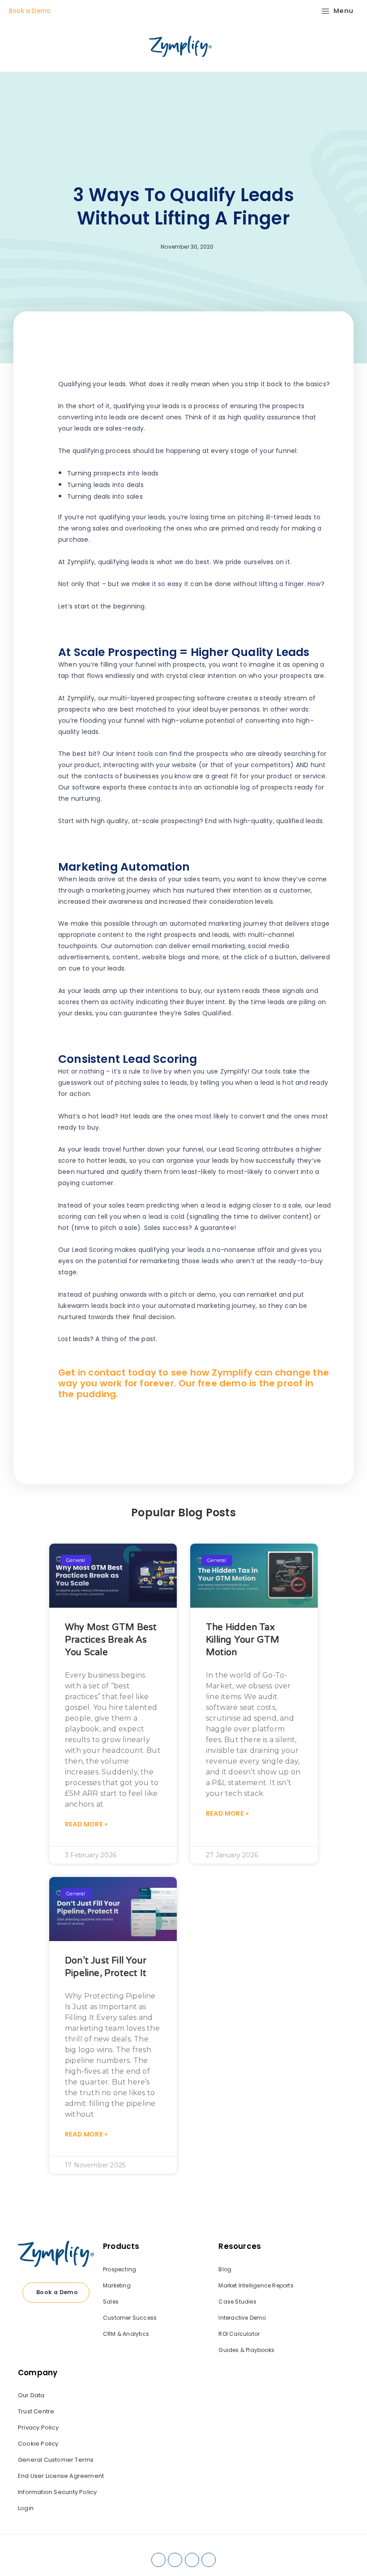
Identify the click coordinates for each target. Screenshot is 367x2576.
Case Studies (237, 2302)
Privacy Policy (38, 2427)
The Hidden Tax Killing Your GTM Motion (243, 1640)
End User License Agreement (61, 2476)
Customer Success (130, 2318)
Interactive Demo (242, 2318)
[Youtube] (209, 2560)
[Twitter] (192, 2560)
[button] (233, 1429)
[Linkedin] (175, 2560)
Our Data (31, 2395)
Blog (225, 2269)
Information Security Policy (57, 2492)
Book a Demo (30, 11)
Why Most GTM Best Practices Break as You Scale (111, 1640)
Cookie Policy (38, 2444)
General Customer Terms (56, 2460)
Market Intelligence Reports (256, 2285)
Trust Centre (36, 2411)
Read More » (86, 1824)
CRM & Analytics (126, 2334)
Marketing (117, 2285)
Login (26, 2508)
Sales (111, 2302)
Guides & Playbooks (246, 2350)
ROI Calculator (239, 2334)
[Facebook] (158, 2560)
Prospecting (119, 2269)
